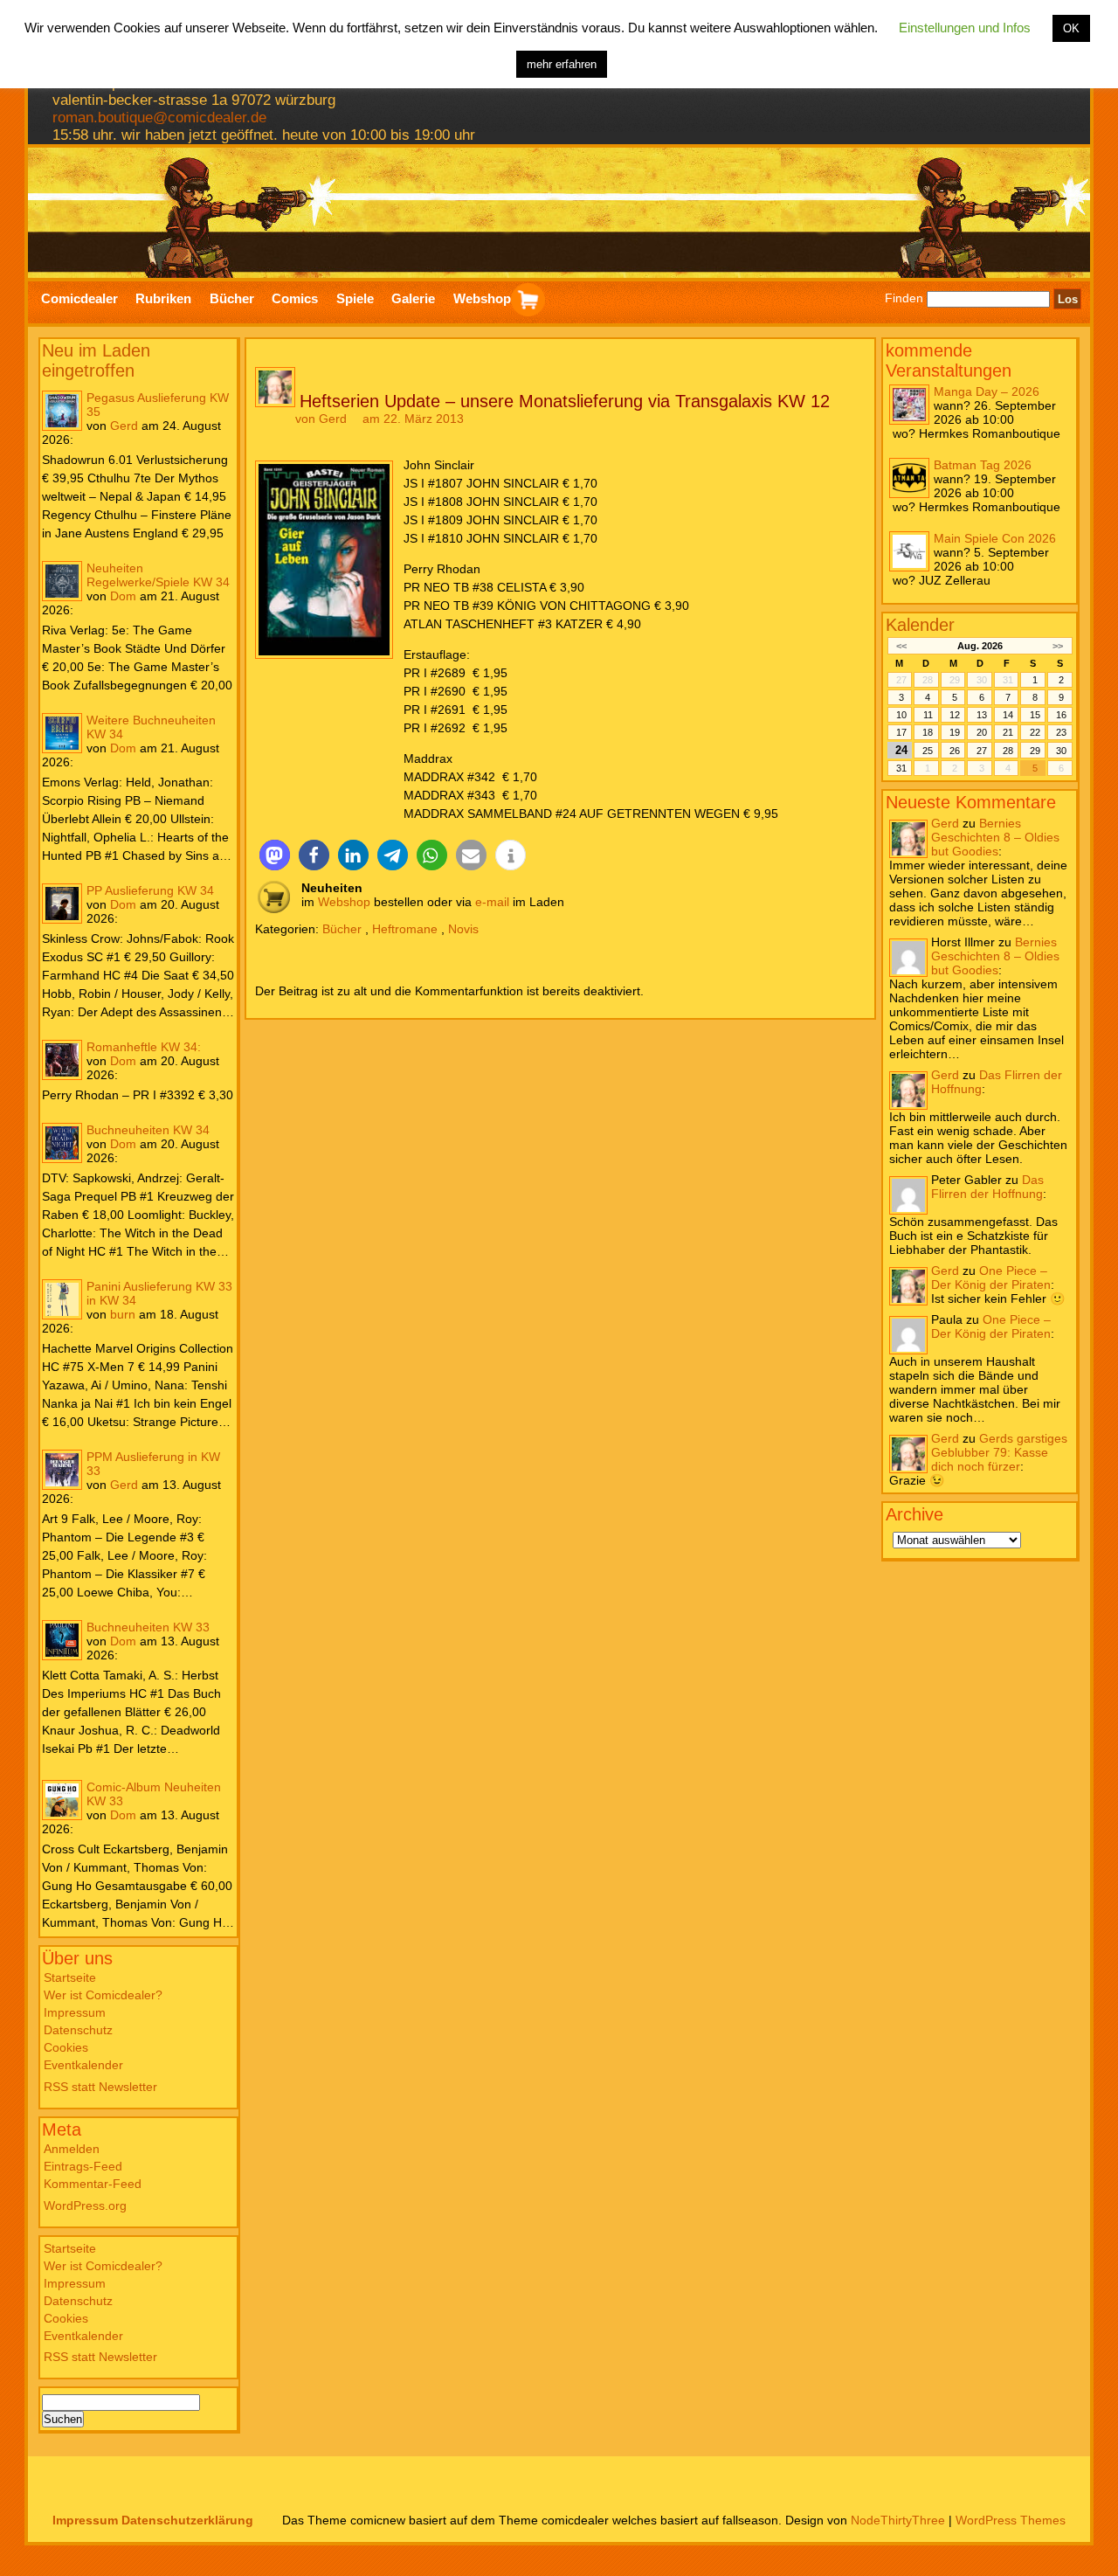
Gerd (124, 426)
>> (1058, 646)
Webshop (344, 902)
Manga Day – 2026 (987, 391)
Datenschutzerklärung (187, 2520)
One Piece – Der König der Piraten (991, 1278)
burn (123, 1314)
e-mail (492, 902)
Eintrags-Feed (83, 2166)
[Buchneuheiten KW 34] (62, 1143)
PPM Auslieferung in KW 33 (153, 1464)
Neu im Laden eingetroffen (96, 360)
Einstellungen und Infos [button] (965, 28)
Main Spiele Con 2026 (995, 538)
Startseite (70, 1977)
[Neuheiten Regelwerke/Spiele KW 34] (62, 581)
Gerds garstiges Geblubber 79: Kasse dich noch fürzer (999, 1452)
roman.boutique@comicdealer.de (159, 118)
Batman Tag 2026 (983, 465)
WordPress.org (85, 2206)
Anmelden (72, 2149)
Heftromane (405, 929)
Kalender (920, 625)
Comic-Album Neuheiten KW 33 (154, 1794)
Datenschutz (78, 2030)
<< (901, 646)
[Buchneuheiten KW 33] (62, 1640)
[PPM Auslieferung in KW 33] (62, 1470)
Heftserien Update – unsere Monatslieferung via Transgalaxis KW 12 (565, 401)
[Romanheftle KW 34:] (62, 1060)
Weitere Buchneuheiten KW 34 (151, 727)
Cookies (66, 2047)
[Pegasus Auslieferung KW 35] (62, 411)
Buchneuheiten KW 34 (148, 1130)
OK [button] (1071, 28)
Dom (123, 596)
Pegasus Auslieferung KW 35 (158, 405)
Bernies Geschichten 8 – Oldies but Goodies (995, 837)
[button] (275, 855)
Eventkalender (83, 2065)
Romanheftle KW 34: (144, 1047)
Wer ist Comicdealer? (103, 1995)
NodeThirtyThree (898, 2520)
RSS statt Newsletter (100, 2087)
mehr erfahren (562, 64)
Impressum (75, 2012)
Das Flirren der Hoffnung (987, 1187)
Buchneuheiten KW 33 (148, 1627)
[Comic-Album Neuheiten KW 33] (62, 1800)
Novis (463, 929)
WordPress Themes (1011, 2520)
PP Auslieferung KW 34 (150, 890)
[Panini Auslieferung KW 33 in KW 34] (62, 1299)
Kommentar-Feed (93, 2184)
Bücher (342, 929)
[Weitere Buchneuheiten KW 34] (62, 733)
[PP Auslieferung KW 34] (62, 904)
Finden (904, 299)
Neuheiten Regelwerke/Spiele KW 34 (158, 575)
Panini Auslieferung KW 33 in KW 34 (159, 1293)
